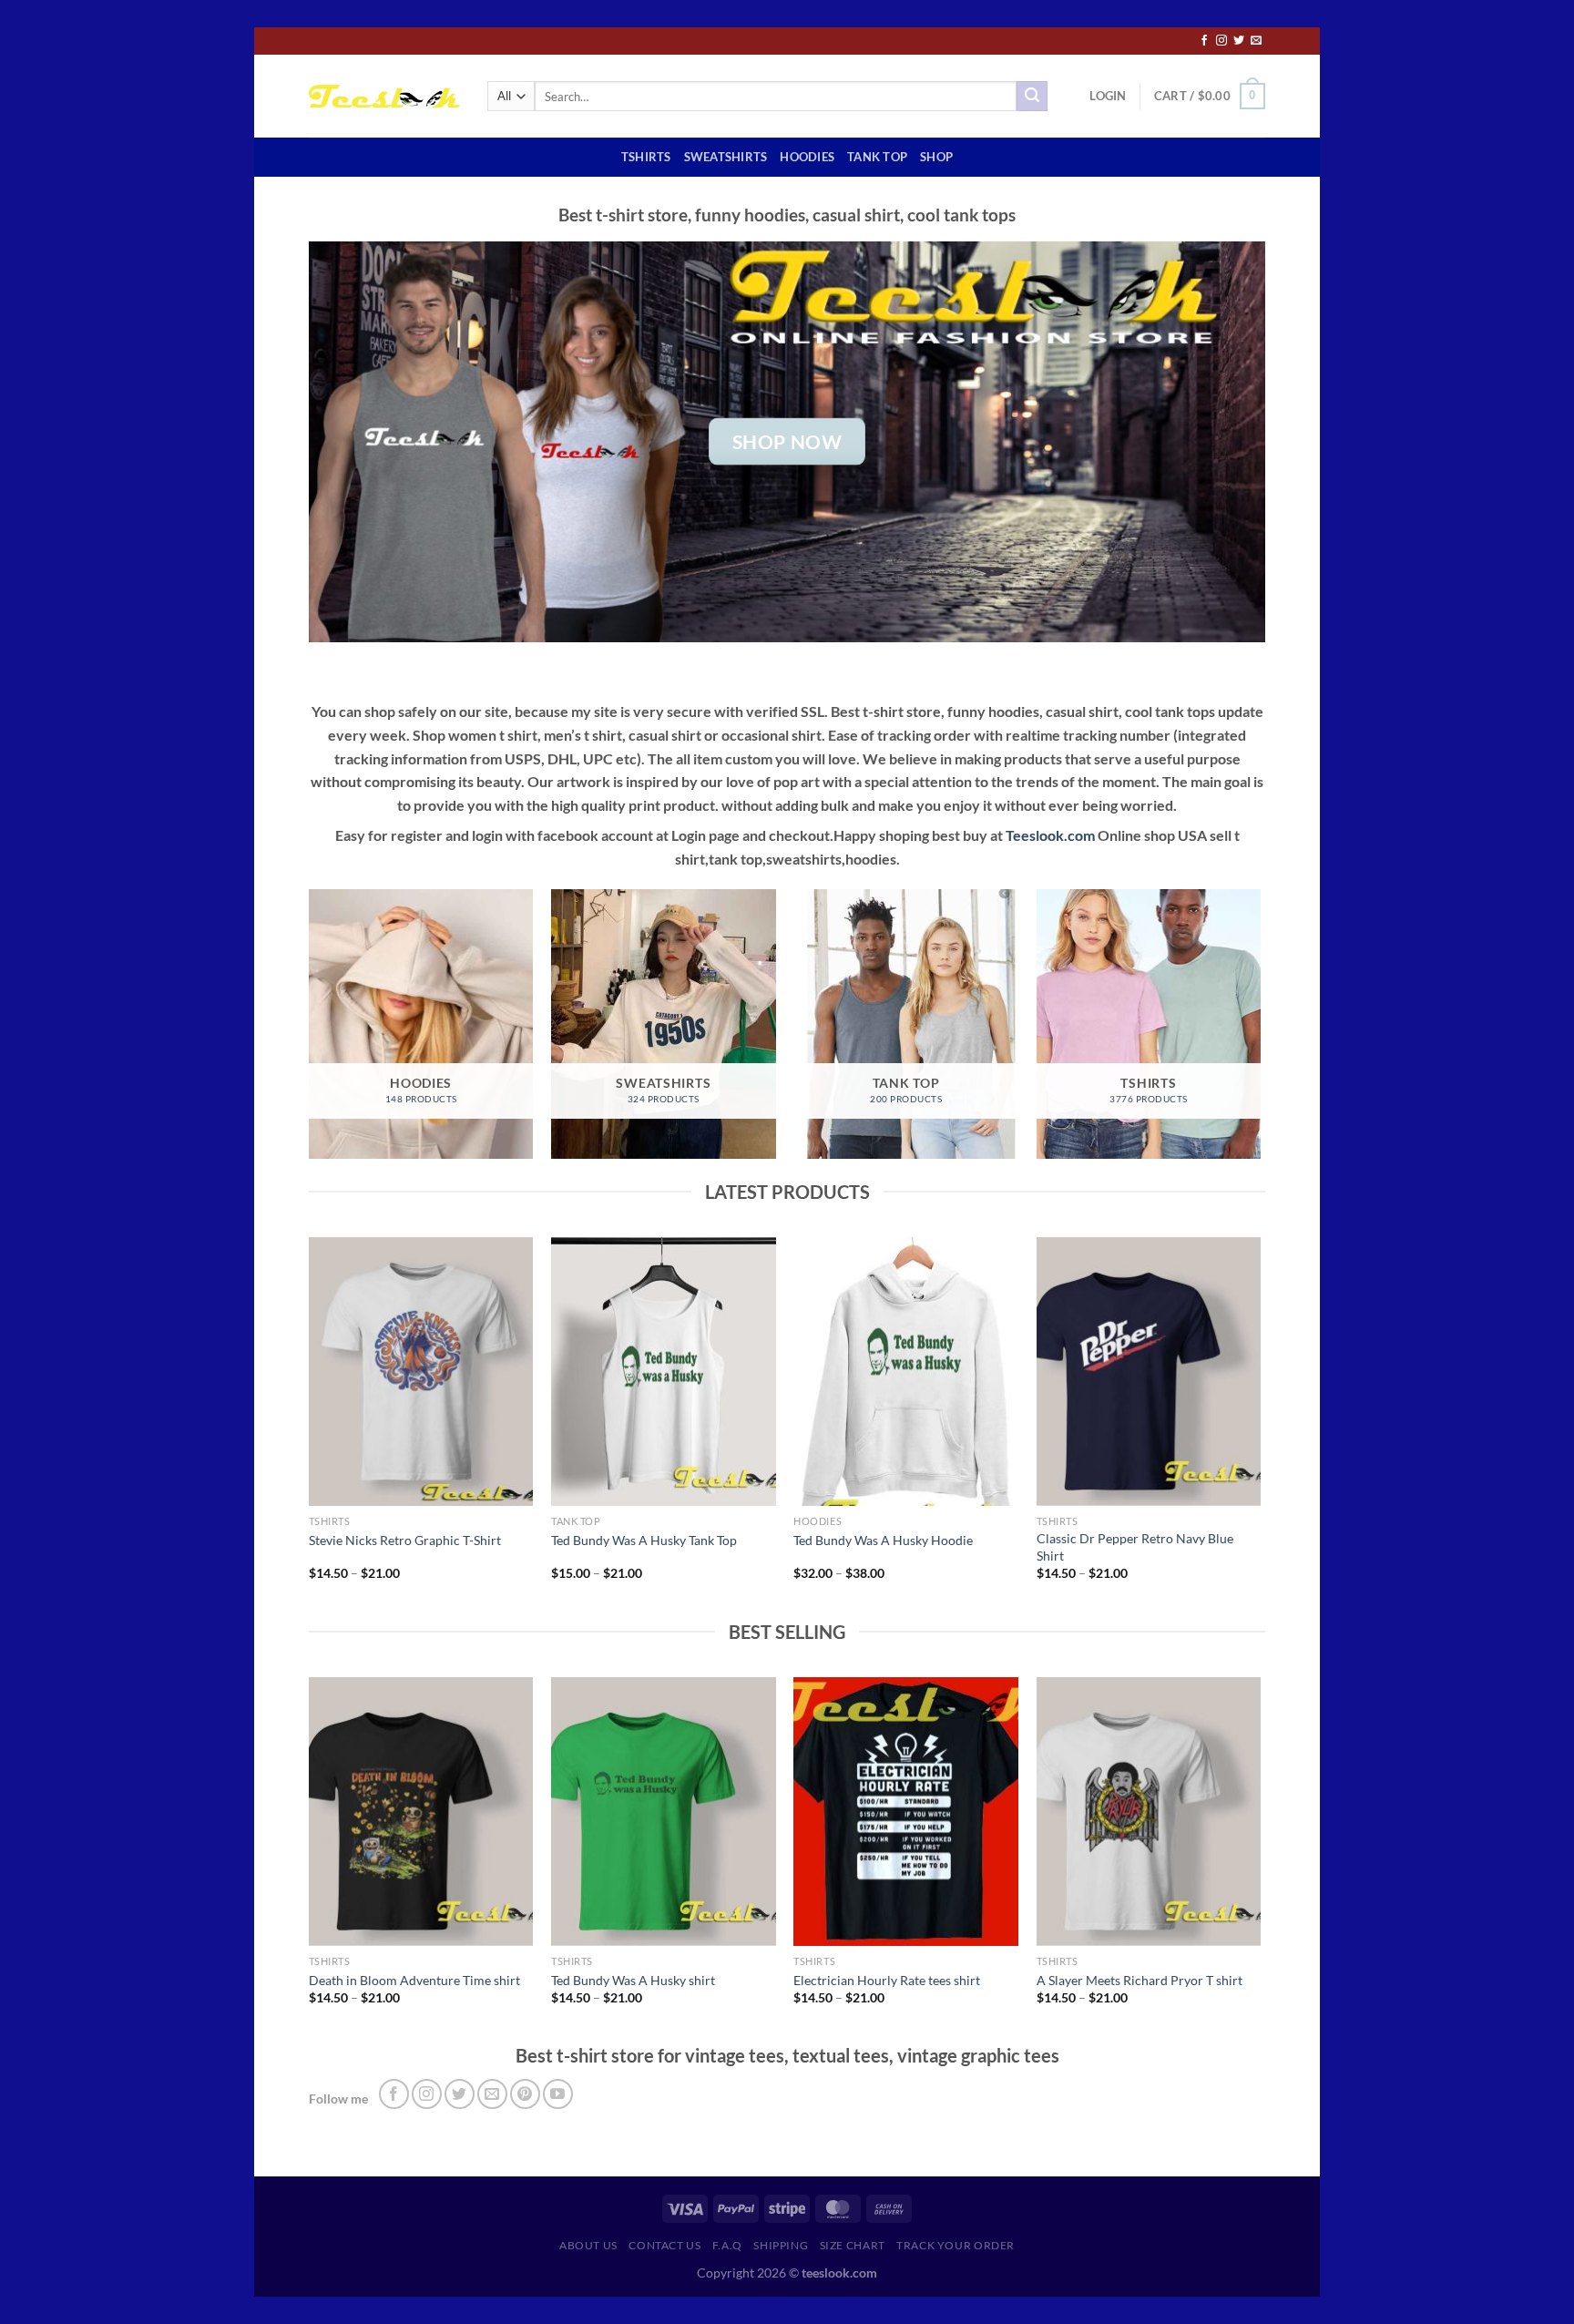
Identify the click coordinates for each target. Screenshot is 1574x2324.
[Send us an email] (1256, 41)
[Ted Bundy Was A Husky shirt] (664, 1812)
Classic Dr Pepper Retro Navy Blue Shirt (1135, 1547)
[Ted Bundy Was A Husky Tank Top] (664, 1372)
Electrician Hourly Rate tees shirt (887, 1980)
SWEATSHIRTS (726, 157)
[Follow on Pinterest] (525, 2094)
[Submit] (1032, 97)
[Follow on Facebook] (1204, 41)
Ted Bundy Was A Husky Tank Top (644, 1540)
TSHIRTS (646, 157)
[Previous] (310, 1425)
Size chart (853, 2245)
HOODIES (807, 157)
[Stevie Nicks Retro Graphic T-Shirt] (421, 1372)
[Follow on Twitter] (1239, 41)
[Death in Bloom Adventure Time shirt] (421, 1812)
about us (588, 2245)
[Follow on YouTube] (558, 2094)
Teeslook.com (1050, 835)
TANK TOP (877, 157)
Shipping (781, 2245)
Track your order (956, 2245)
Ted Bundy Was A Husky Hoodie (883, 1540)
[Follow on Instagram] (1221, 41)
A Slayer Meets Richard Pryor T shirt (1140, 1980)
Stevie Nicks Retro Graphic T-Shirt (405, 1540)
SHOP (936, 157)
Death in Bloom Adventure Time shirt (414, 1980)
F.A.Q (727, 2245)
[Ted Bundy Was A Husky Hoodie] (906, 1372)
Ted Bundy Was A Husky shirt (633, 1980)
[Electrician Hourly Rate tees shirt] (906, 1812)
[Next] (1260, 1425)
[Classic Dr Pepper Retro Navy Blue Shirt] (1149, 1372)
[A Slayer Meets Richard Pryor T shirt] (1149, 1812)
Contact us (664, 2245)
